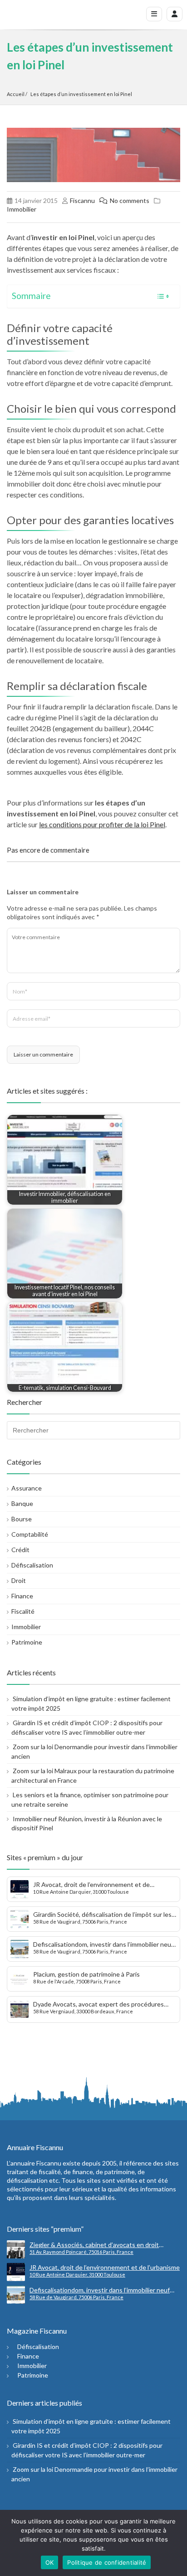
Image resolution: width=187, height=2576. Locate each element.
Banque (22, 1503)
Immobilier (22, 209)
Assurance (27, 1488)
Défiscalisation (32, 1565)
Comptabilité (30, 1534)
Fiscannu (82, 200)
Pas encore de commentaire (48, 850)
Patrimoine (27, 1642)
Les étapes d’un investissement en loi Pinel (81, 94)
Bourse (22, 1519)
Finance (22, 1596)
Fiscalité (23, 1611)
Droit (19, 1580)
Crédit (20, 1550)
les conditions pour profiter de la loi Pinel (102, 824)
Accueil (16, 94)
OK (50, 2562)
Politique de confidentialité (107, 2562)
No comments (130, 200)
